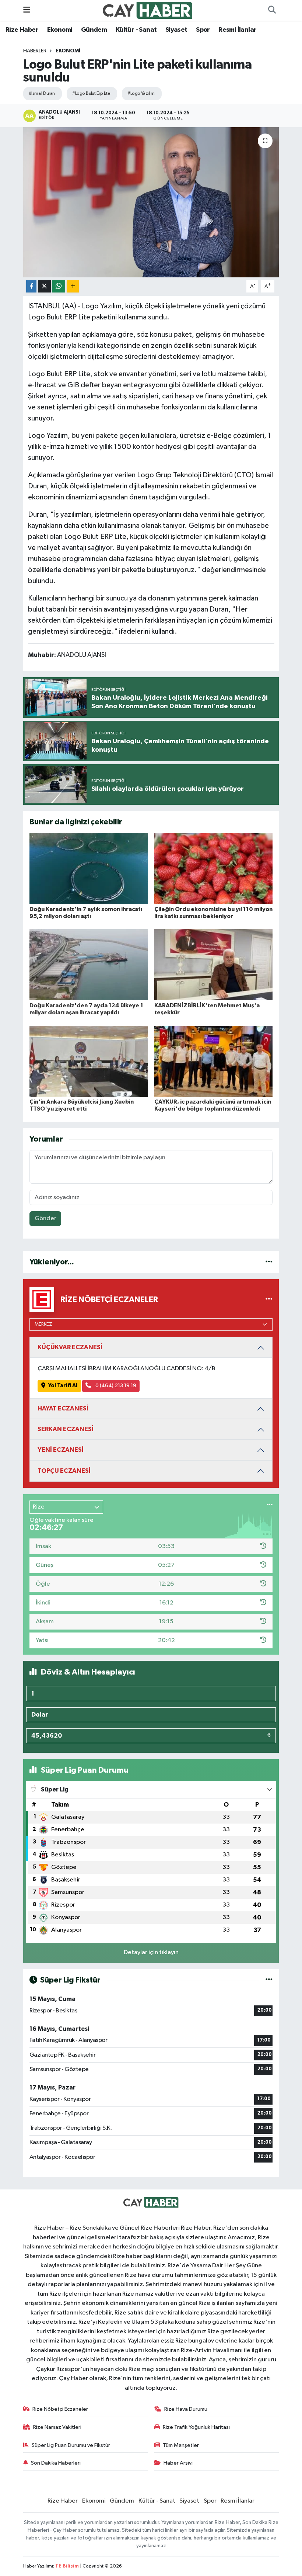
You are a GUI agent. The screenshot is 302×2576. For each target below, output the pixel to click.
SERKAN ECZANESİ (66, 1429)
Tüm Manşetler (181, 2445)
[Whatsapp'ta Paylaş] (59, 286)
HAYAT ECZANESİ (63, 1408)
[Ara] (272, 10)
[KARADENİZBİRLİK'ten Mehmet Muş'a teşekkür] (214, 965)
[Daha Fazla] (73, 286)
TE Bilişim (67, 2566)
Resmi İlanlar (237, 30)
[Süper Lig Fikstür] (269, 1980)
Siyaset (176, 30)
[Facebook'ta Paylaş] (31, 286)
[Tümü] (269, 1262)
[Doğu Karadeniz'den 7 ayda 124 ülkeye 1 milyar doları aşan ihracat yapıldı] (89, 965)
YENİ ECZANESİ (61, 1450)
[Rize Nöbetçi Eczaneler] (269, 1299)
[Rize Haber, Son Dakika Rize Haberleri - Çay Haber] (148, 10)
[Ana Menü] (27, 10)
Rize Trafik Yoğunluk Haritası (196, 2427)
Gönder (45, 1218)
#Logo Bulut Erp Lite (91, 94)
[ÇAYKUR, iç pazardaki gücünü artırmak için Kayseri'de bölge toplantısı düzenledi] (214, 1061)
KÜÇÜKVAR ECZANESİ (70, 1347)
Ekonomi (60, 30)
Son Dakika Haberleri (56, 2463)
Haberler (35, 51)
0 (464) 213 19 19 (115, 1386)
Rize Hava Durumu (186, 2409)
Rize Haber (22, 30)
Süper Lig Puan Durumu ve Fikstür (71, 2445)
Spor (203, 30)
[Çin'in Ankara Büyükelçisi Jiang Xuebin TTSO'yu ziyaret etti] (89, 1061)
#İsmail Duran (42, 94)
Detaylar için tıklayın (151, 1952)
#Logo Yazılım (141, 94)
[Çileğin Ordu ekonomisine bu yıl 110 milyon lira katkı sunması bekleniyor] (214, 868)
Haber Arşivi (178, 2463)
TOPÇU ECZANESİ (64, 1471)
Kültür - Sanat (136, 30)
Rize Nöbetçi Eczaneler (60, 2409)
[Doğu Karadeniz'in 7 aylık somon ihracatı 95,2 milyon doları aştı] (89, 868)
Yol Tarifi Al (63, 1386)
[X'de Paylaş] (45, 286)
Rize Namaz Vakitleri (57, 2427)
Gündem (94, 30)
